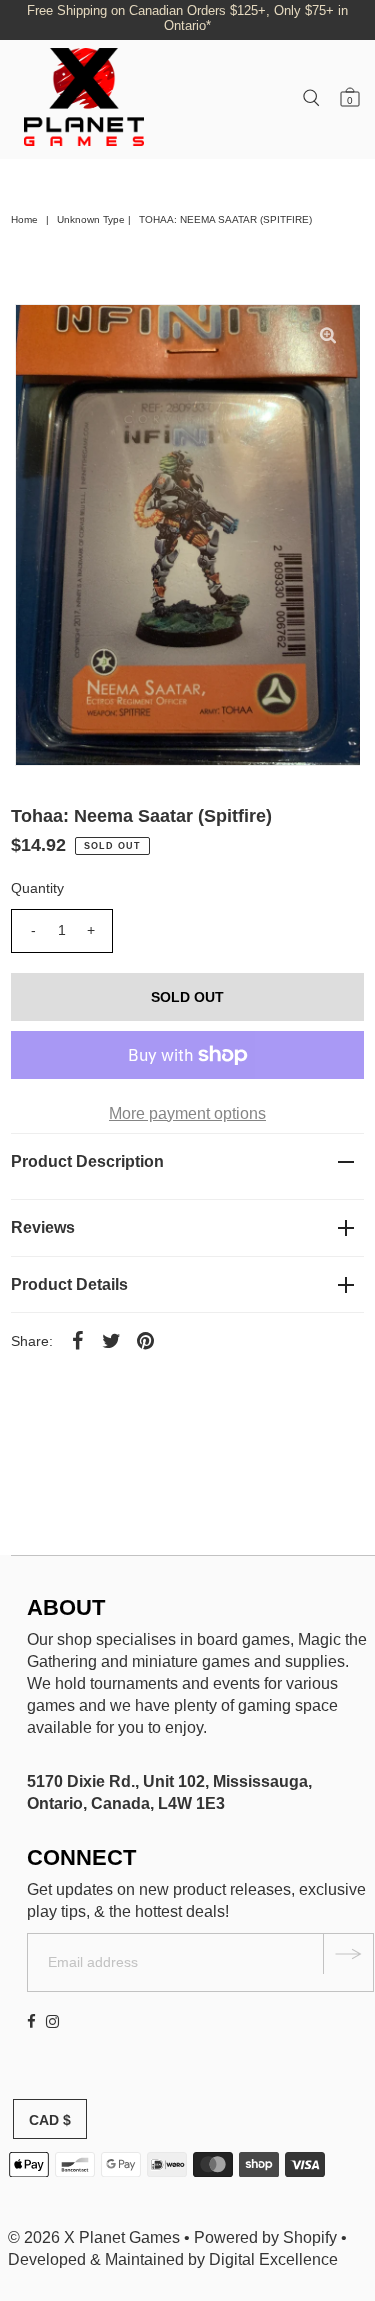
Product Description (87, 1161)
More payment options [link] (187, 1113)
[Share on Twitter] (111, 1340)
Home (24, 219)
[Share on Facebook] (77, 1340)
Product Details (69, 1284)
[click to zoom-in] (328, 336)
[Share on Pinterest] (145, 1340)
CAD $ (50, 2120)
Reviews (43, 1227)
